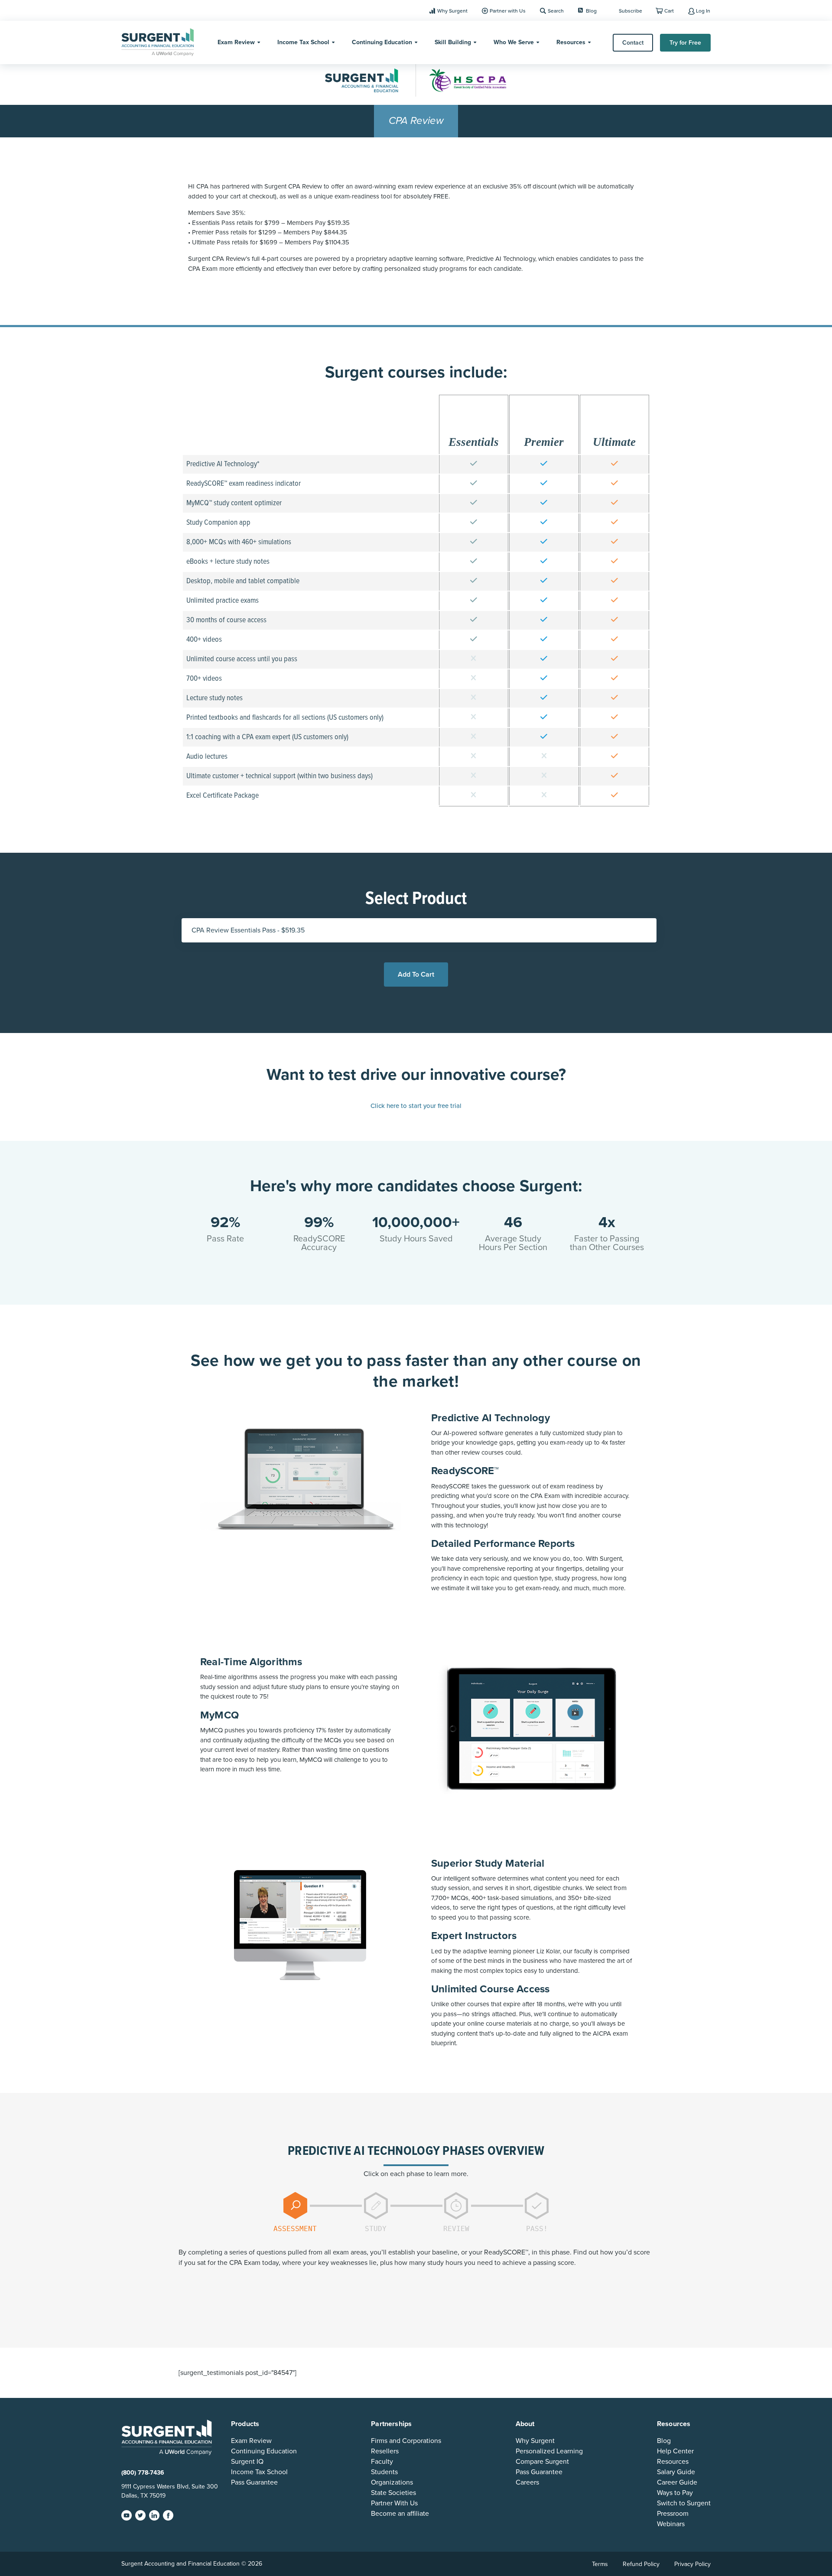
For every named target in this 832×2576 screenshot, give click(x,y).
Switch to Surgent (684, 2503)
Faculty (382, 2462)
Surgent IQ (247, 2462)
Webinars (671, 2524)
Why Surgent (452, 11)
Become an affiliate (400, 2514)
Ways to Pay (675, 2493)
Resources (571, 42)
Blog (591, 11)
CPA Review (416, 121)
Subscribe (630, 11)
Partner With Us (394, 2503)
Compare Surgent (542, 2462)
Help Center (675, 2451)
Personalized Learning (549, 2451)
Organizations (392, 2482)
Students (384, 2472)
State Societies (393, 2493)
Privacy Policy (692, 2564)
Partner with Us (508, 11)
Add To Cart (416, 975)
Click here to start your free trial (416, 1106)
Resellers (385, 2451)
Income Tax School (303, 42)
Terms (600, 2564)
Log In (703, 11)
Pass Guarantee (254, 2482)
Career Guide (677, 2482)
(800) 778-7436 (143, 2473)
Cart (669, 11)
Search (556, 11)
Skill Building (453, 42)
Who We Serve (514, 42)
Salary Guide (676, 2472)
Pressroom (673, 2514)
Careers (527, 2482)
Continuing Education (382, 42)
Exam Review (236, 42)
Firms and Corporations (406, 2441)
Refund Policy (641, 2564)
